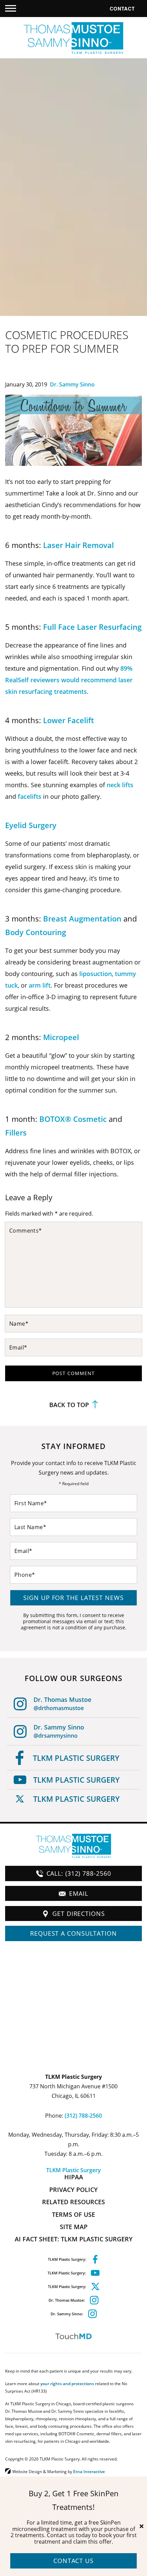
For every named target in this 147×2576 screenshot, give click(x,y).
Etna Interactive (89, 2471)
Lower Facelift (69, 720)
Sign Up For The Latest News (73, 1598)
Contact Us (73, 2561)
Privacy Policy (73, 2190)
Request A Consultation (73, 1933)
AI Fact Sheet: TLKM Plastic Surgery (74, 2239)
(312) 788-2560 (83, 2116)
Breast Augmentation (82, 919)
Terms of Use (73, 2214)
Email (79, 1893)
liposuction (96, 974)
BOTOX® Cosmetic (73, 1119)
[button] (11, 9)
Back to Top (69, 1405)
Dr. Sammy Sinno (72, 384)
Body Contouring (36, 932)
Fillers (16, 1133)
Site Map (74, 2227)
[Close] (142, 2526)
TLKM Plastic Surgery (76, 1758)
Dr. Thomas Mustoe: (67, 2300)
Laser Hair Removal (78, 545)
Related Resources (73, 2202)
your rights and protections (67, 2383)
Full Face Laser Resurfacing (92, 627)
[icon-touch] (73, 2336)
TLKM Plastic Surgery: (67, 2259)
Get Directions (79, 1914)
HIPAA (74, 2177)
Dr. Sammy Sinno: (67, 2314)
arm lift (40, 985)
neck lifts (120, 785)
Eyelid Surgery (31, 825)
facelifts (30, 796)
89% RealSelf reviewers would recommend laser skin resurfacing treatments (69, 680)
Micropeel (61, 1037)
